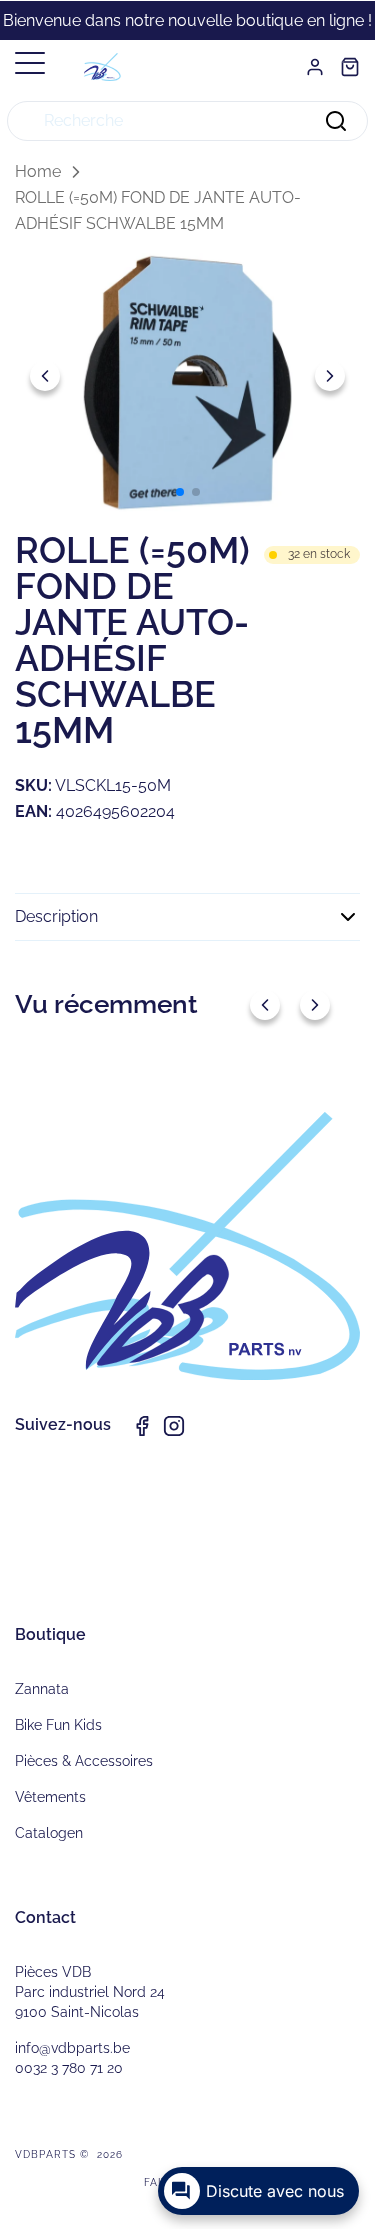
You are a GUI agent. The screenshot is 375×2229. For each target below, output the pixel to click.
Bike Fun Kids (58, 1725)
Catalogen (49, 1833)
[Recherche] (336, 121)
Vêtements (50, 1797)
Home (38, 171)
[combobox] (187, 121)
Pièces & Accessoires (84, 1761)
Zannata (42, 1689)
